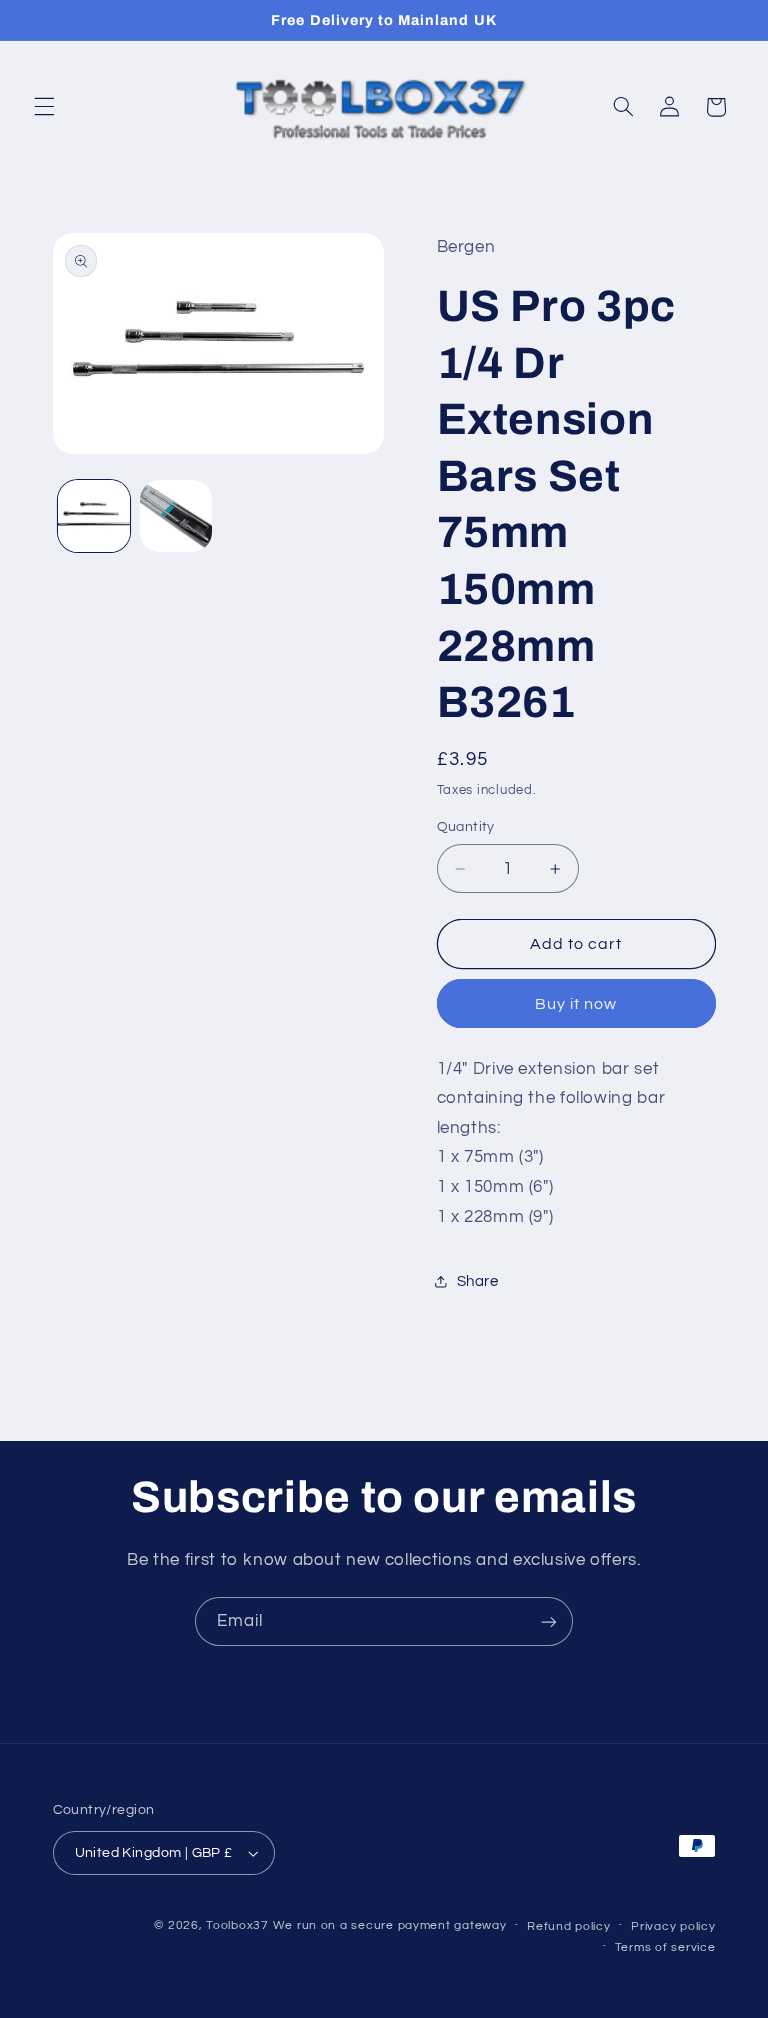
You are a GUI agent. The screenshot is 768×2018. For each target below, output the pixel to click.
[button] (44, 107)
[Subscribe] (549, 1621)
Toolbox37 (237, 1925)
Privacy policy (673, 1926)
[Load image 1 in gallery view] (94, 516)
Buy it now (576, 1004)
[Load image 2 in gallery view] (176, 516)
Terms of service (665, 1947)
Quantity (466, 827)
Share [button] (478, 1281)
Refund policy (569, 1926)
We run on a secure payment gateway (390, 1925)
